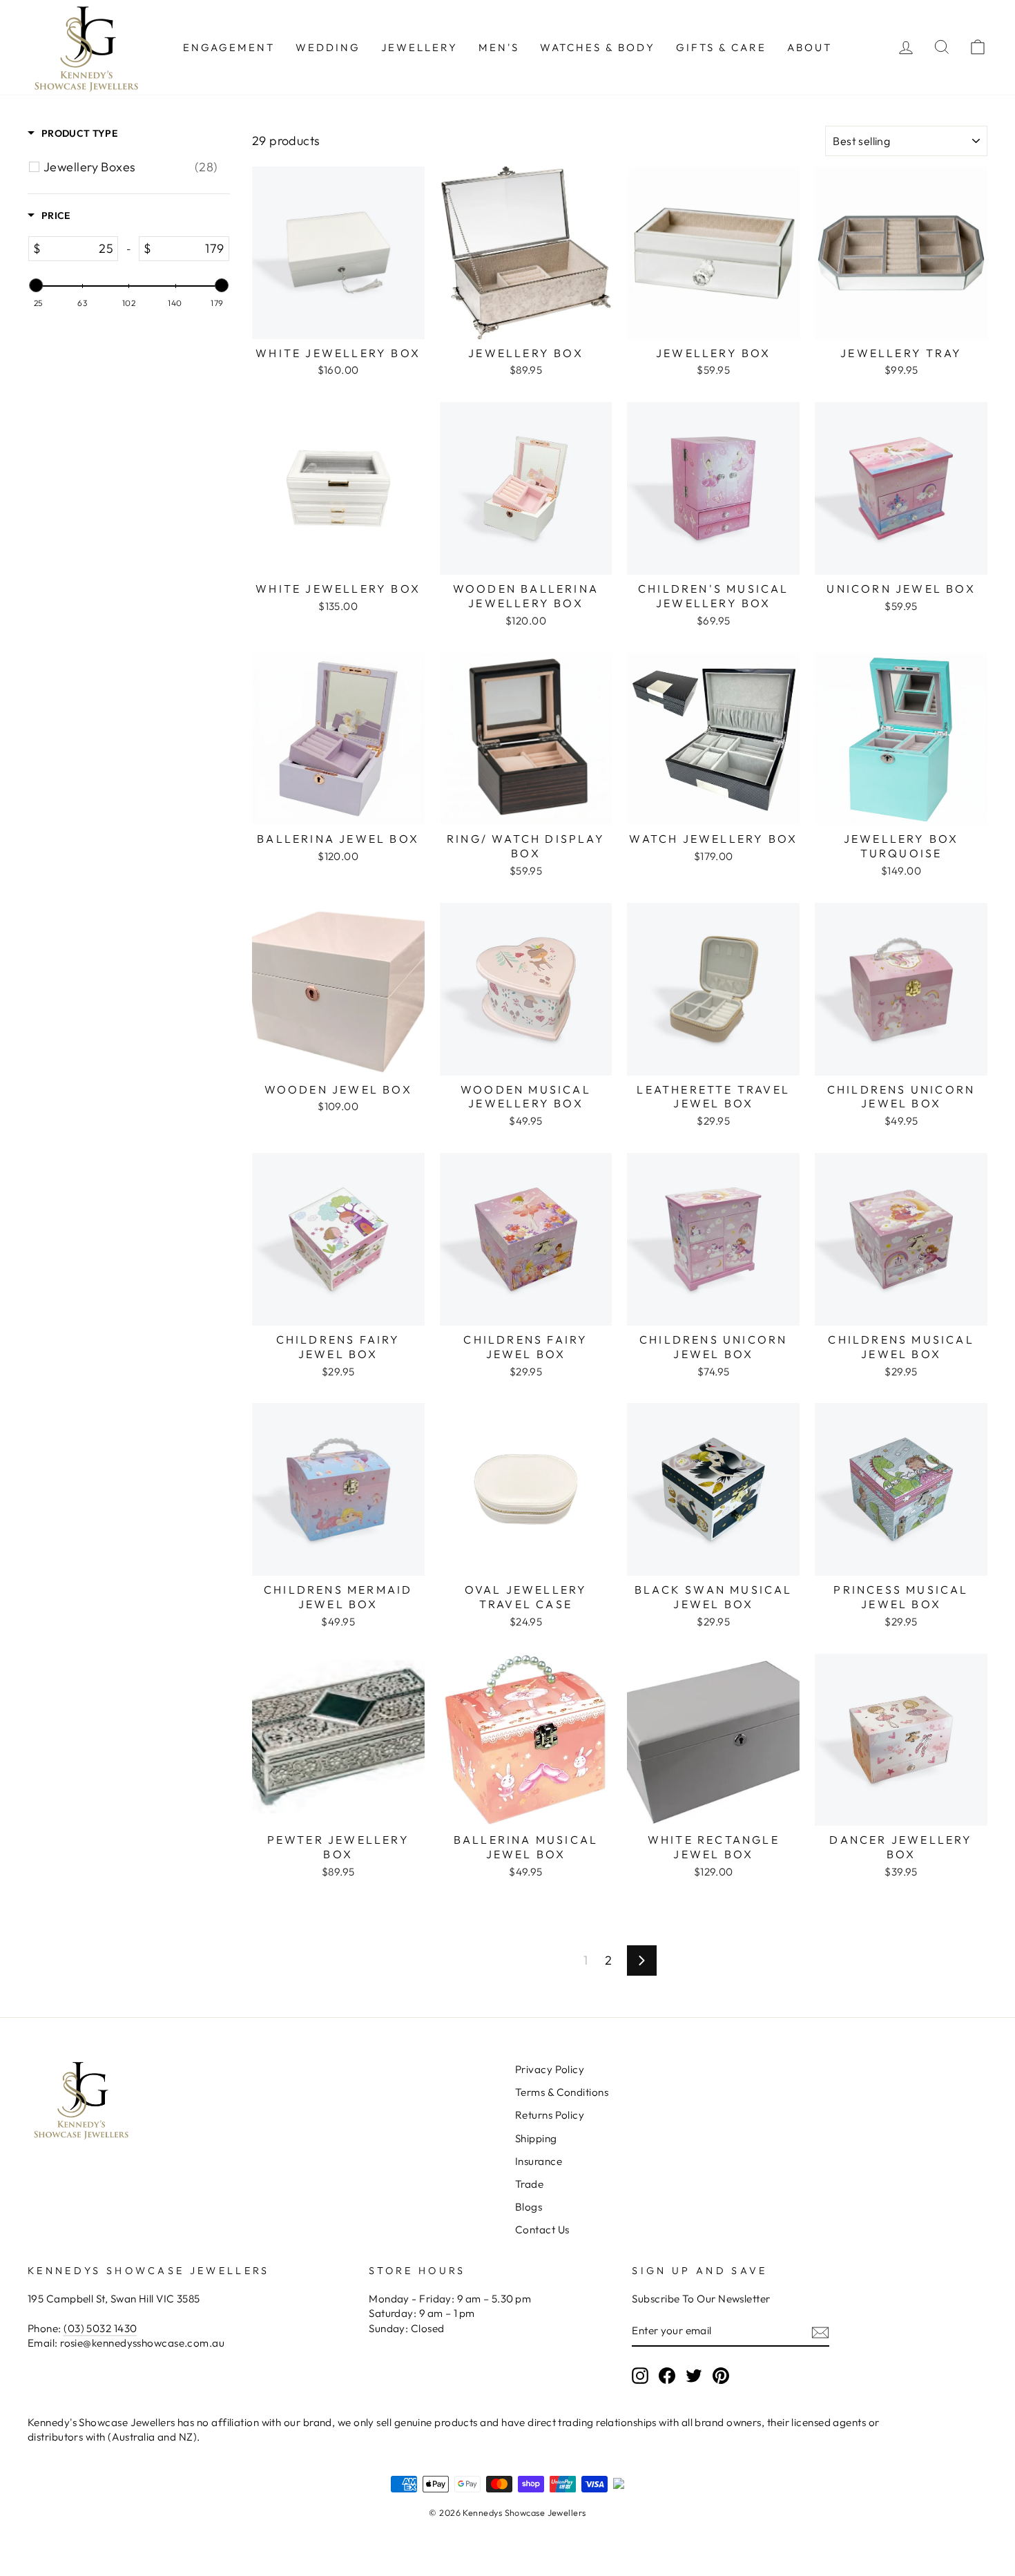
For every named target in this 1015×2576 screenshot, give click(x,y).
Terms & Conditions (562, 2092)
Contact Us (542, 2230)
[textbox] (79, 249)
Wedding (328, 47)
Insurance (539, 2161)
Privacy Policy (550, 2069)
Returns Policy (550, 2115)
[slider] (36, 285)
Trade (529, 2184)
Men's (499, 47)
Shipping (536, 2138)
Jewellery (419, 47)
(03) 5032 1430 (100, 2328)
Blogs (529, 2207)
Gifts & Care (721, 47)
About (810, 47)
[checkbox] (131, 167)
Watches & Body (598, 47)
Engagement (229, 47)
